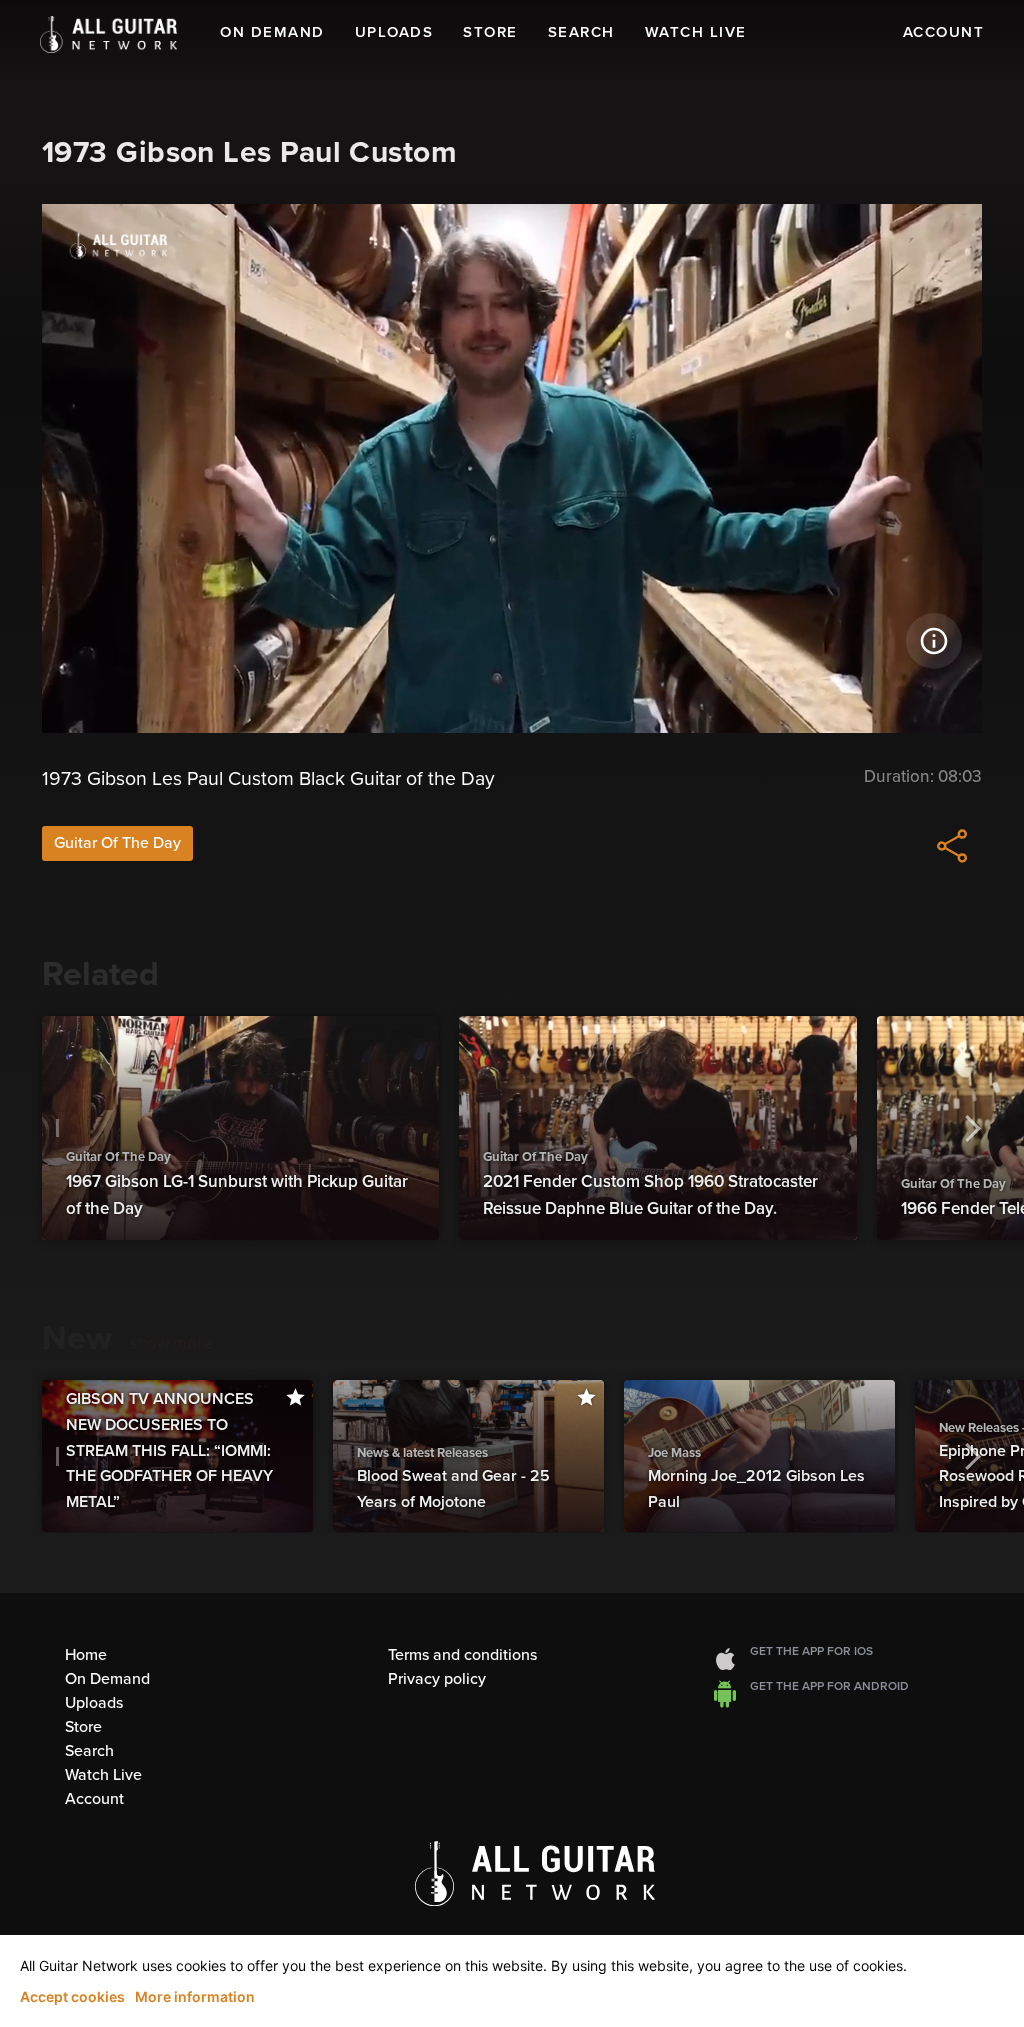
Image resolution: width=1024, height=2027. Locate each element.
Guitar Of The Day (117, 843)
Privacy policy (437, 1679)
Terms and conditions (462, 1655)
